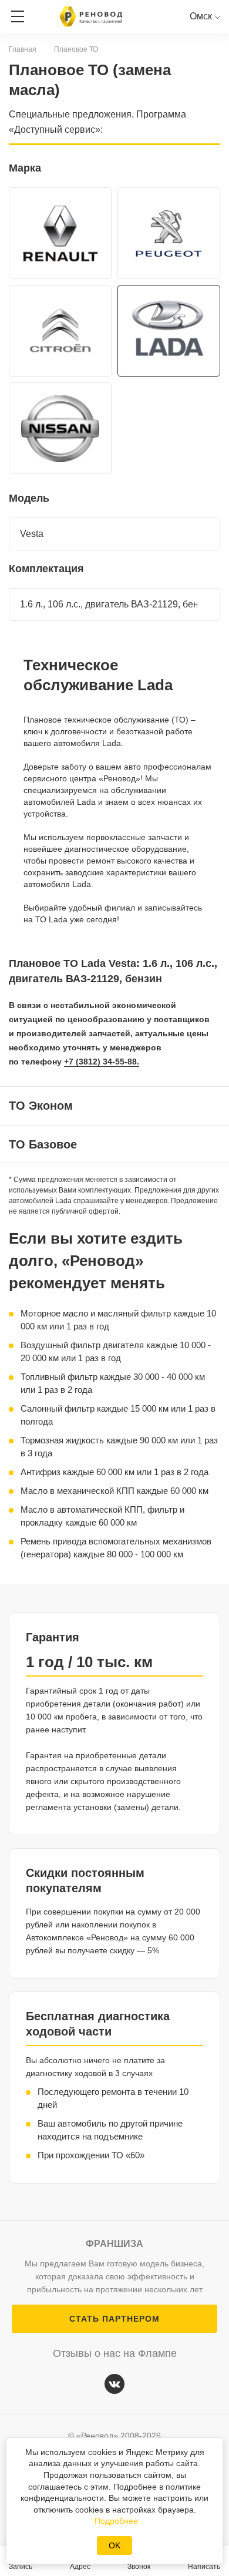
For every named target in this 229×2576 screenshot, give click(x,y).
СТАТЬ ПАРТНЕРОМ (114, 2319)
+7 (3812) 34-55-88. (102, 1062)
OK (114, 2545)
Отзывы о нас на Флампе (115, 2353)
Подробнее (116, 2521)
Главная (23, 49)
